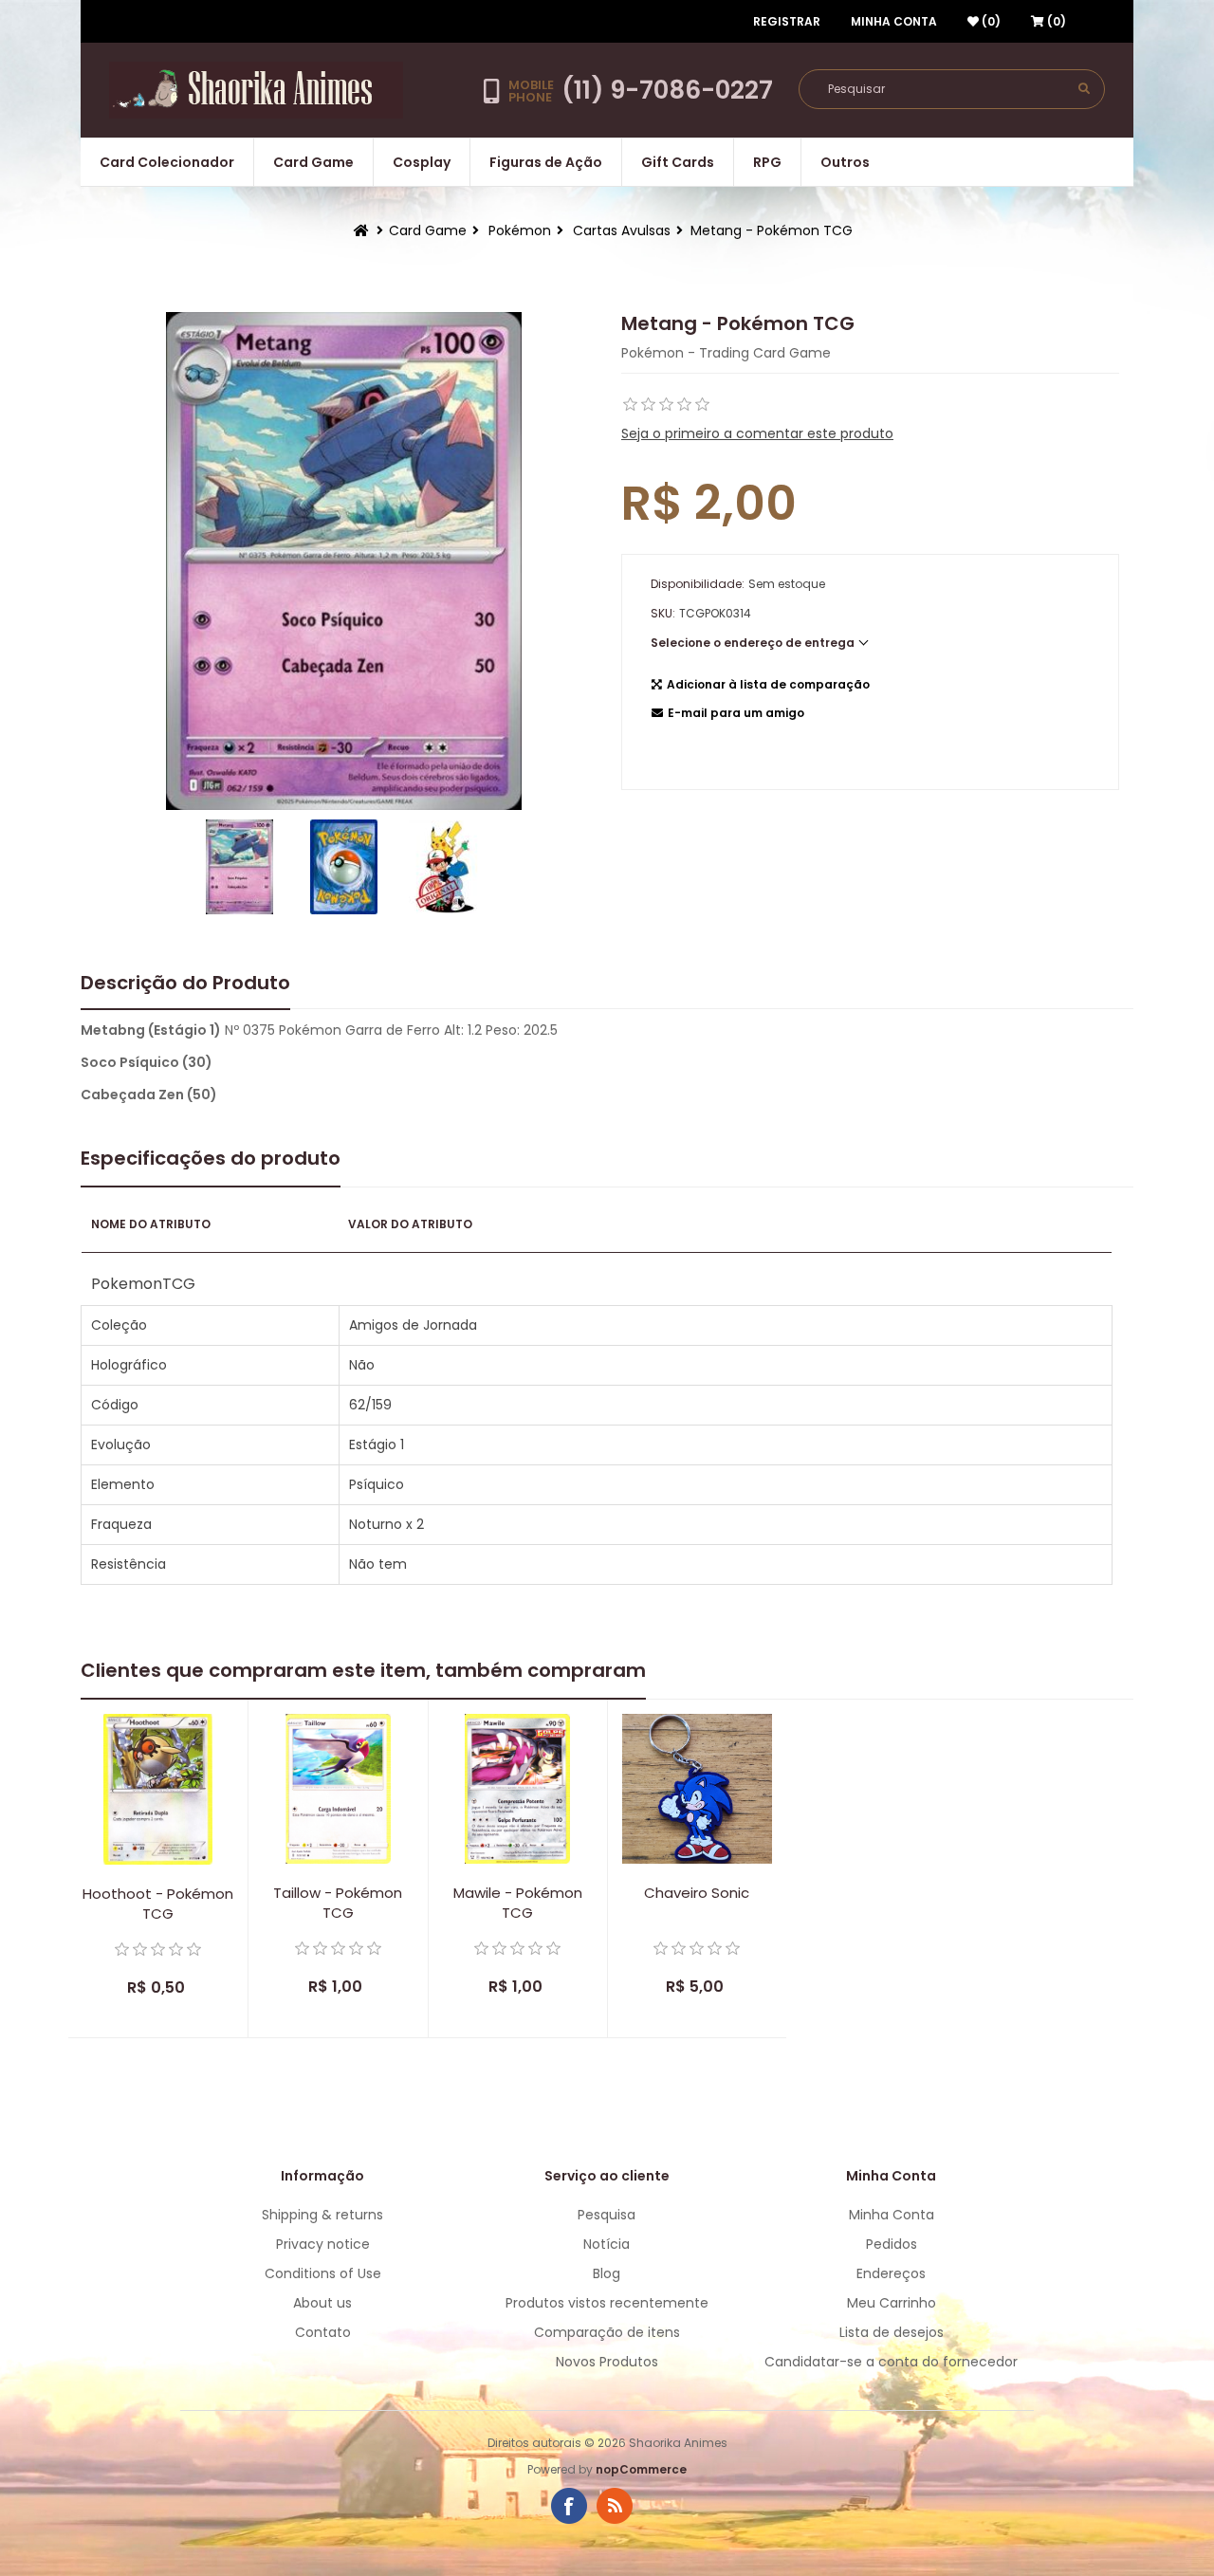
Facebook (569, 2506)
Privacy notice (323, 2244)
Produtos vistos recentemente (607, 2303)
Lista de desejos (892, 2332)
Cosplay (422, 162)
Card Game (313, 162)
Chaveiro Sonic (697, 1893)
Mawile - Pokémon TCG (518, 1903)
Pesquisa (607, 2215)
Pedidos (892, 2244)
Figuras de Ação (546, 162)
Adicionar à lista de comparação (768, 684)
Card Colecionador (167, 162)
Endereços (891, 2273)
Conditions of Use (323, 2273)
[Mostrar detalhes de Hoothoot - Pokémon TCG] (158, 1789)
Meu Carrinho (892, 2303)
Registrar (787, 21)
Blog (607, 2273)
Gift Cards (678, 162)
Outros (845, 162)
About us (322, 2303)
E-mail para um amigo (736, 713)
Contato (323, 2332)
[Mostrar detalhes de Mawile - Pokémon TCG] (518, 1789)
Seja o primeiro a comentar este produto (757, 433)
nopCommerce (641, 2469)
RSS (615, 2506)
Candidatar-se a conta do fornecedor (891, 2362)
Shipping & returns (322, 2215)
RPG (767, 162)
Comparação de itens (607, 2332)
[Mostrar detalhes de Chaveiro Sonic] (697, 1789)
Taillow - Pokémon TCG (338, 1903)
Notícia (607, 2244)
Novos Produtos (607, 2362)
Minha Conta (894, 21)
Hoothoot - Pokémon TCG (158, 1904)
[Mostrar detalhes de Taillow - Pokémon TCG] (338, 1789)
